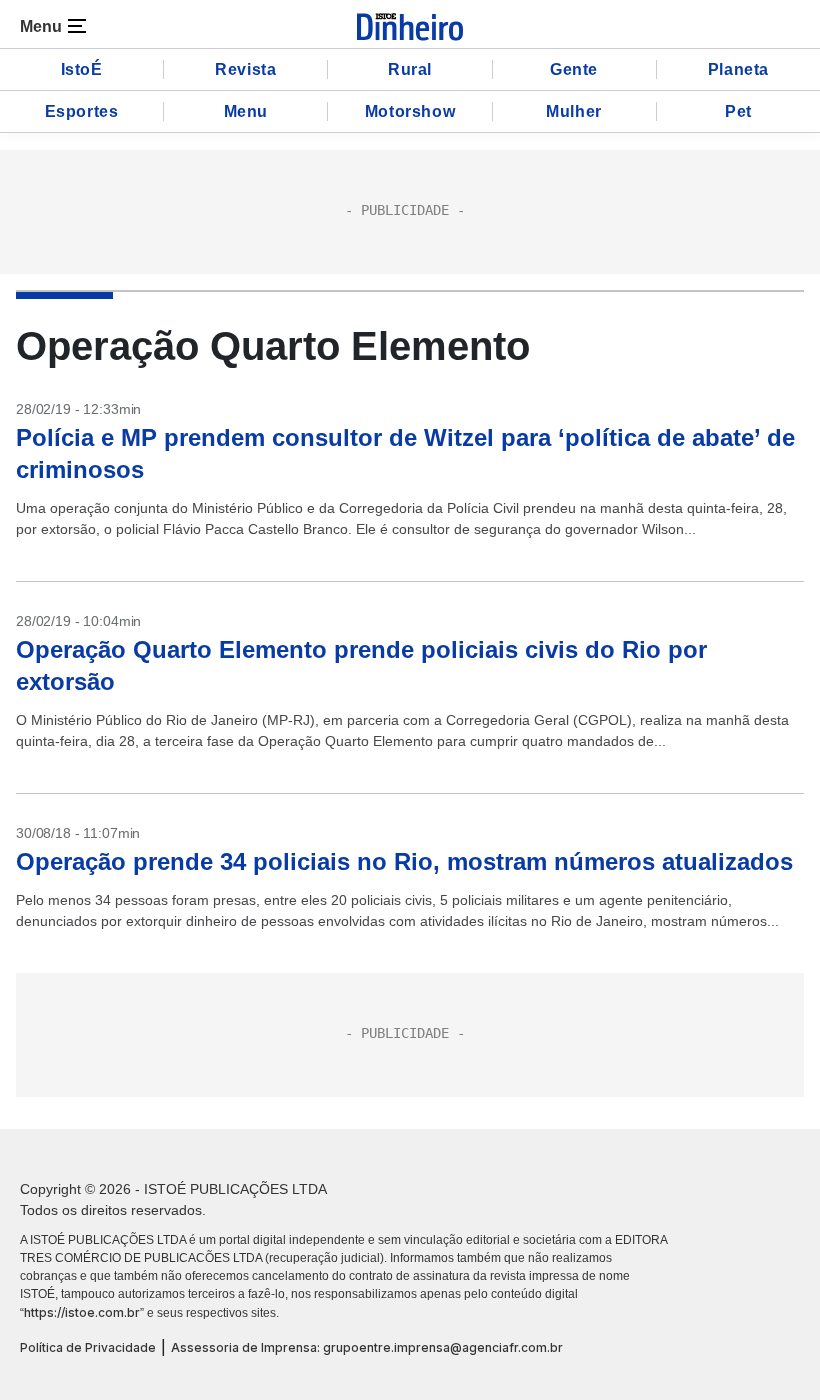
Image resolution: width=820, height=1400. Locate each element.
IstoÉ (82, 69)
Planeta (738, 69)
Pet (738, 111)
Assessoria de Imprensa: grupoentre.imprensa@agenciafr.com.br (367, 1347)
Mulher (574, 111)
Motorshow (410, 111)
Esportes (82, 111)
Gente (574, 69)
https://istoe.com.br (82, 1312)
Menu (246, 111)
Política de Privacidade (88, 1347)
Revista (245, 69)
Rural (410, 69)
